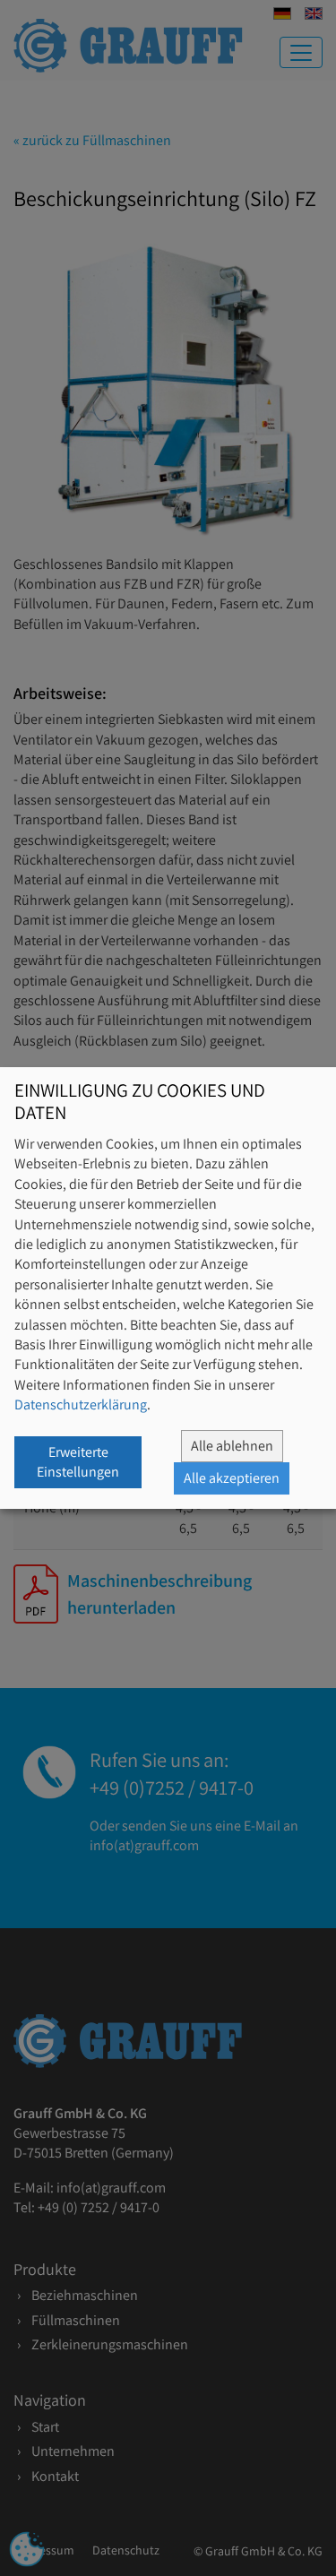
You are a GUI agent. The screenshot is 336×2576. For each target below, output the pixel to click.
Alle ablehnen (232, 1446)
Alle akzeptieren (232, 1478)
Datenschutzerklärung (81, 1404)
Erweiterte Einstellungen (78, 1462)
